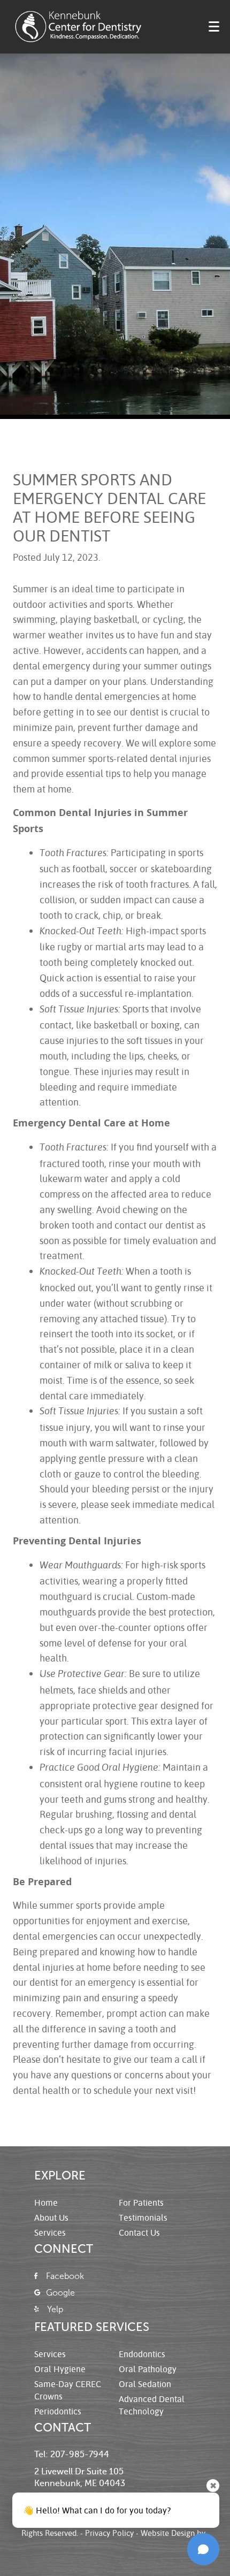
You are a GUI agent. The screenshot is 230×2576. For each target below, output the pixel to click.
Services (50, 2232)
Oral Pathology (148, 2369)
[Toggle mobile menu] (214, 26)
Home (46, 2202)
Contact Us (139, 2232)
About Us (51, 2217)
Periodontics (58, 2411)
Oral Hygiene (60, 2369)
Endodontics (142, 2354)
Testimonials (143, 2217)
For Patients (141, 2202)
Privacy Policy (109, 2533)
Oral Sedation (145, 2384)
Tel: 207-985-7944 (72, 2455)
